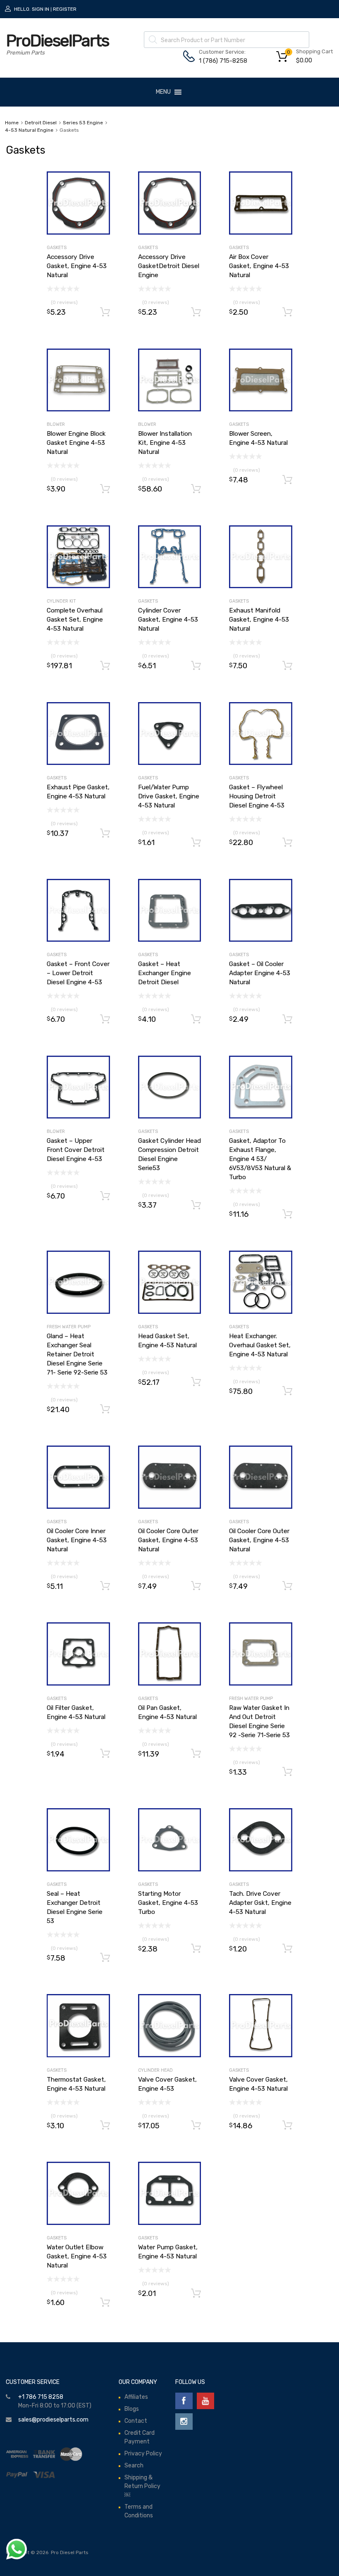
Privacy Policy (143, 2454)
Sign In (41, 9)
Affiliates (136, 2397)
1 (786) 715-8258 (219, 61)
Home (12, 123)
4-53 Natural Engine (29, 130)
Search (134, 2466)
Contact (136, 2421)
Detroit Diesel (41, 123)
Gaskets (57, 248)
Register (65, 9)
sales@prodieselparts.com (53, 2420)
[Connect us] (184, 2401)
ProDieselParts (57, 41)
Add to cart (105, 312)
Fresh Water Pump (69, 1327)
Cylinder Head (155, 2070)
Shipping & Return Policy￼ (142, 2486)
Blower (56, 424)
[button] (163, 92)
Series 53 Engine (83, 123)
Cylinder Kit (61, 601)
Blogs (132, 2409)
